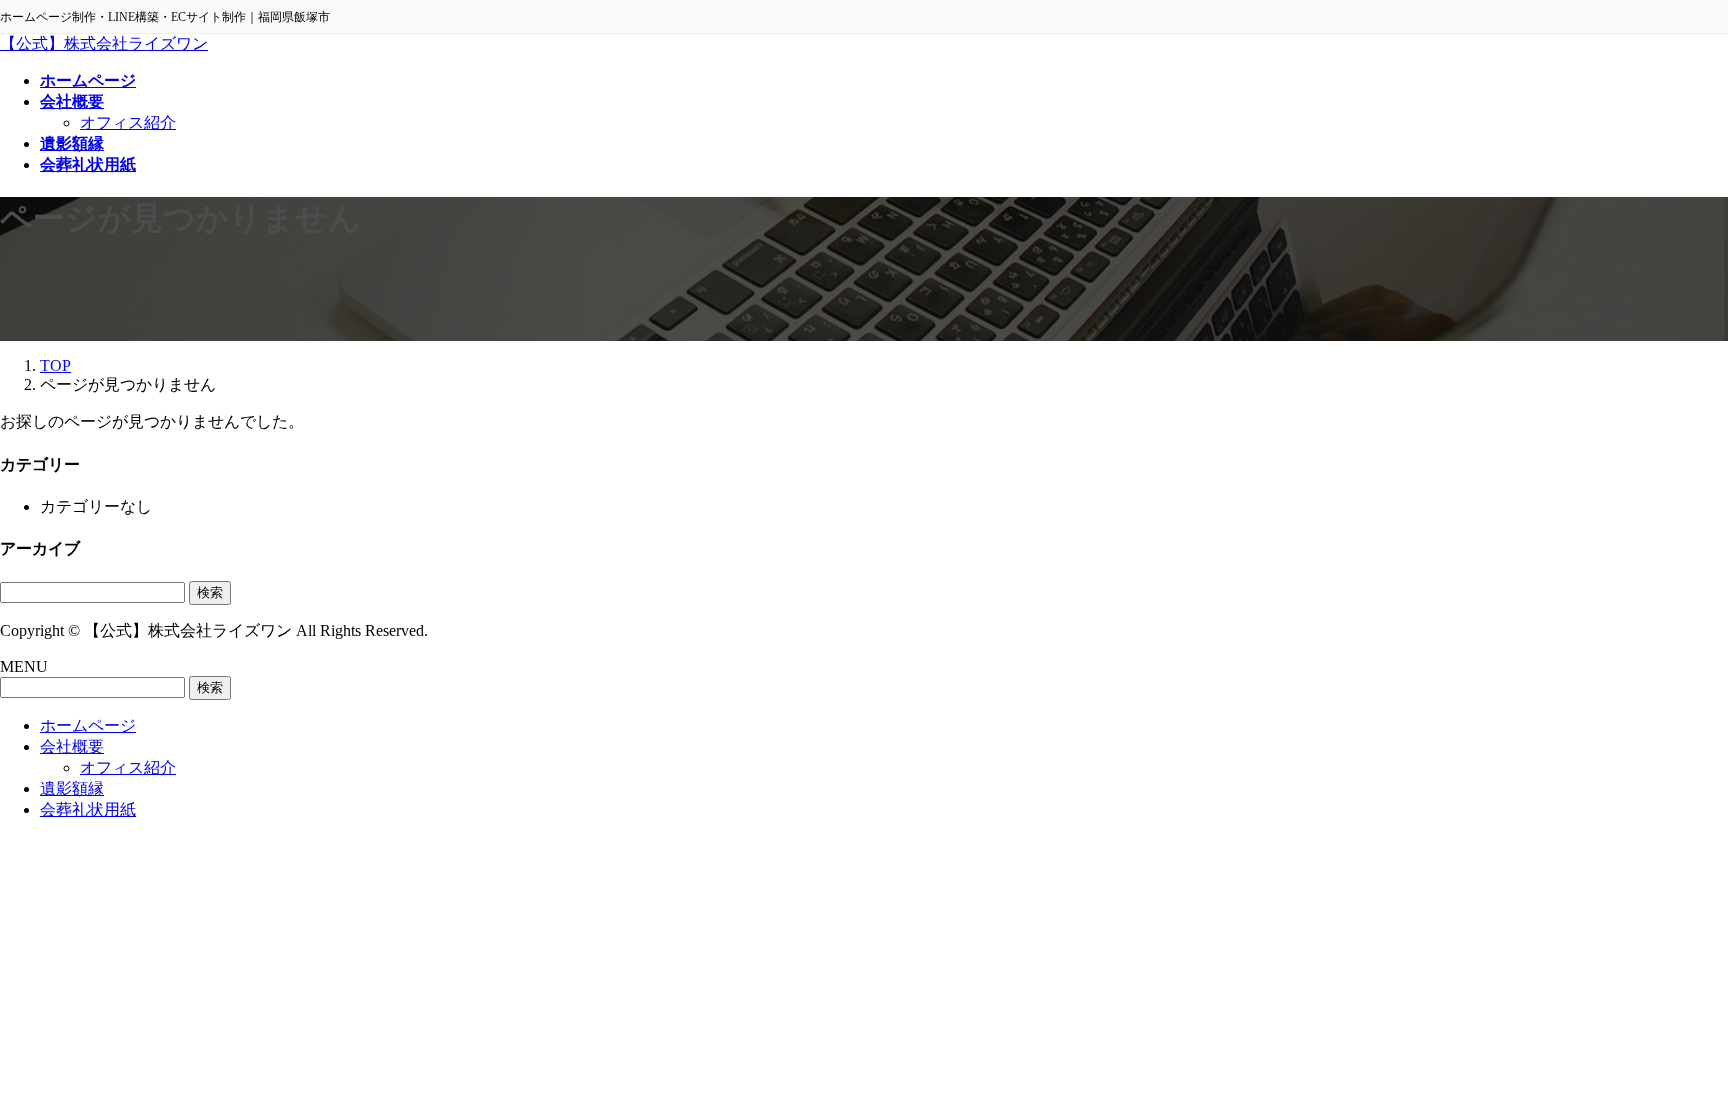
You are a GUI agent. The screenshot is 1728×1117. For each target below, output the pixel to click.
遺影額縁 (72, 788)
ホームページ (88, 725)
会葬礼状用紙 (88, 809)
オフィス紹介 (128, 122)
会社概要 (72, 746)
